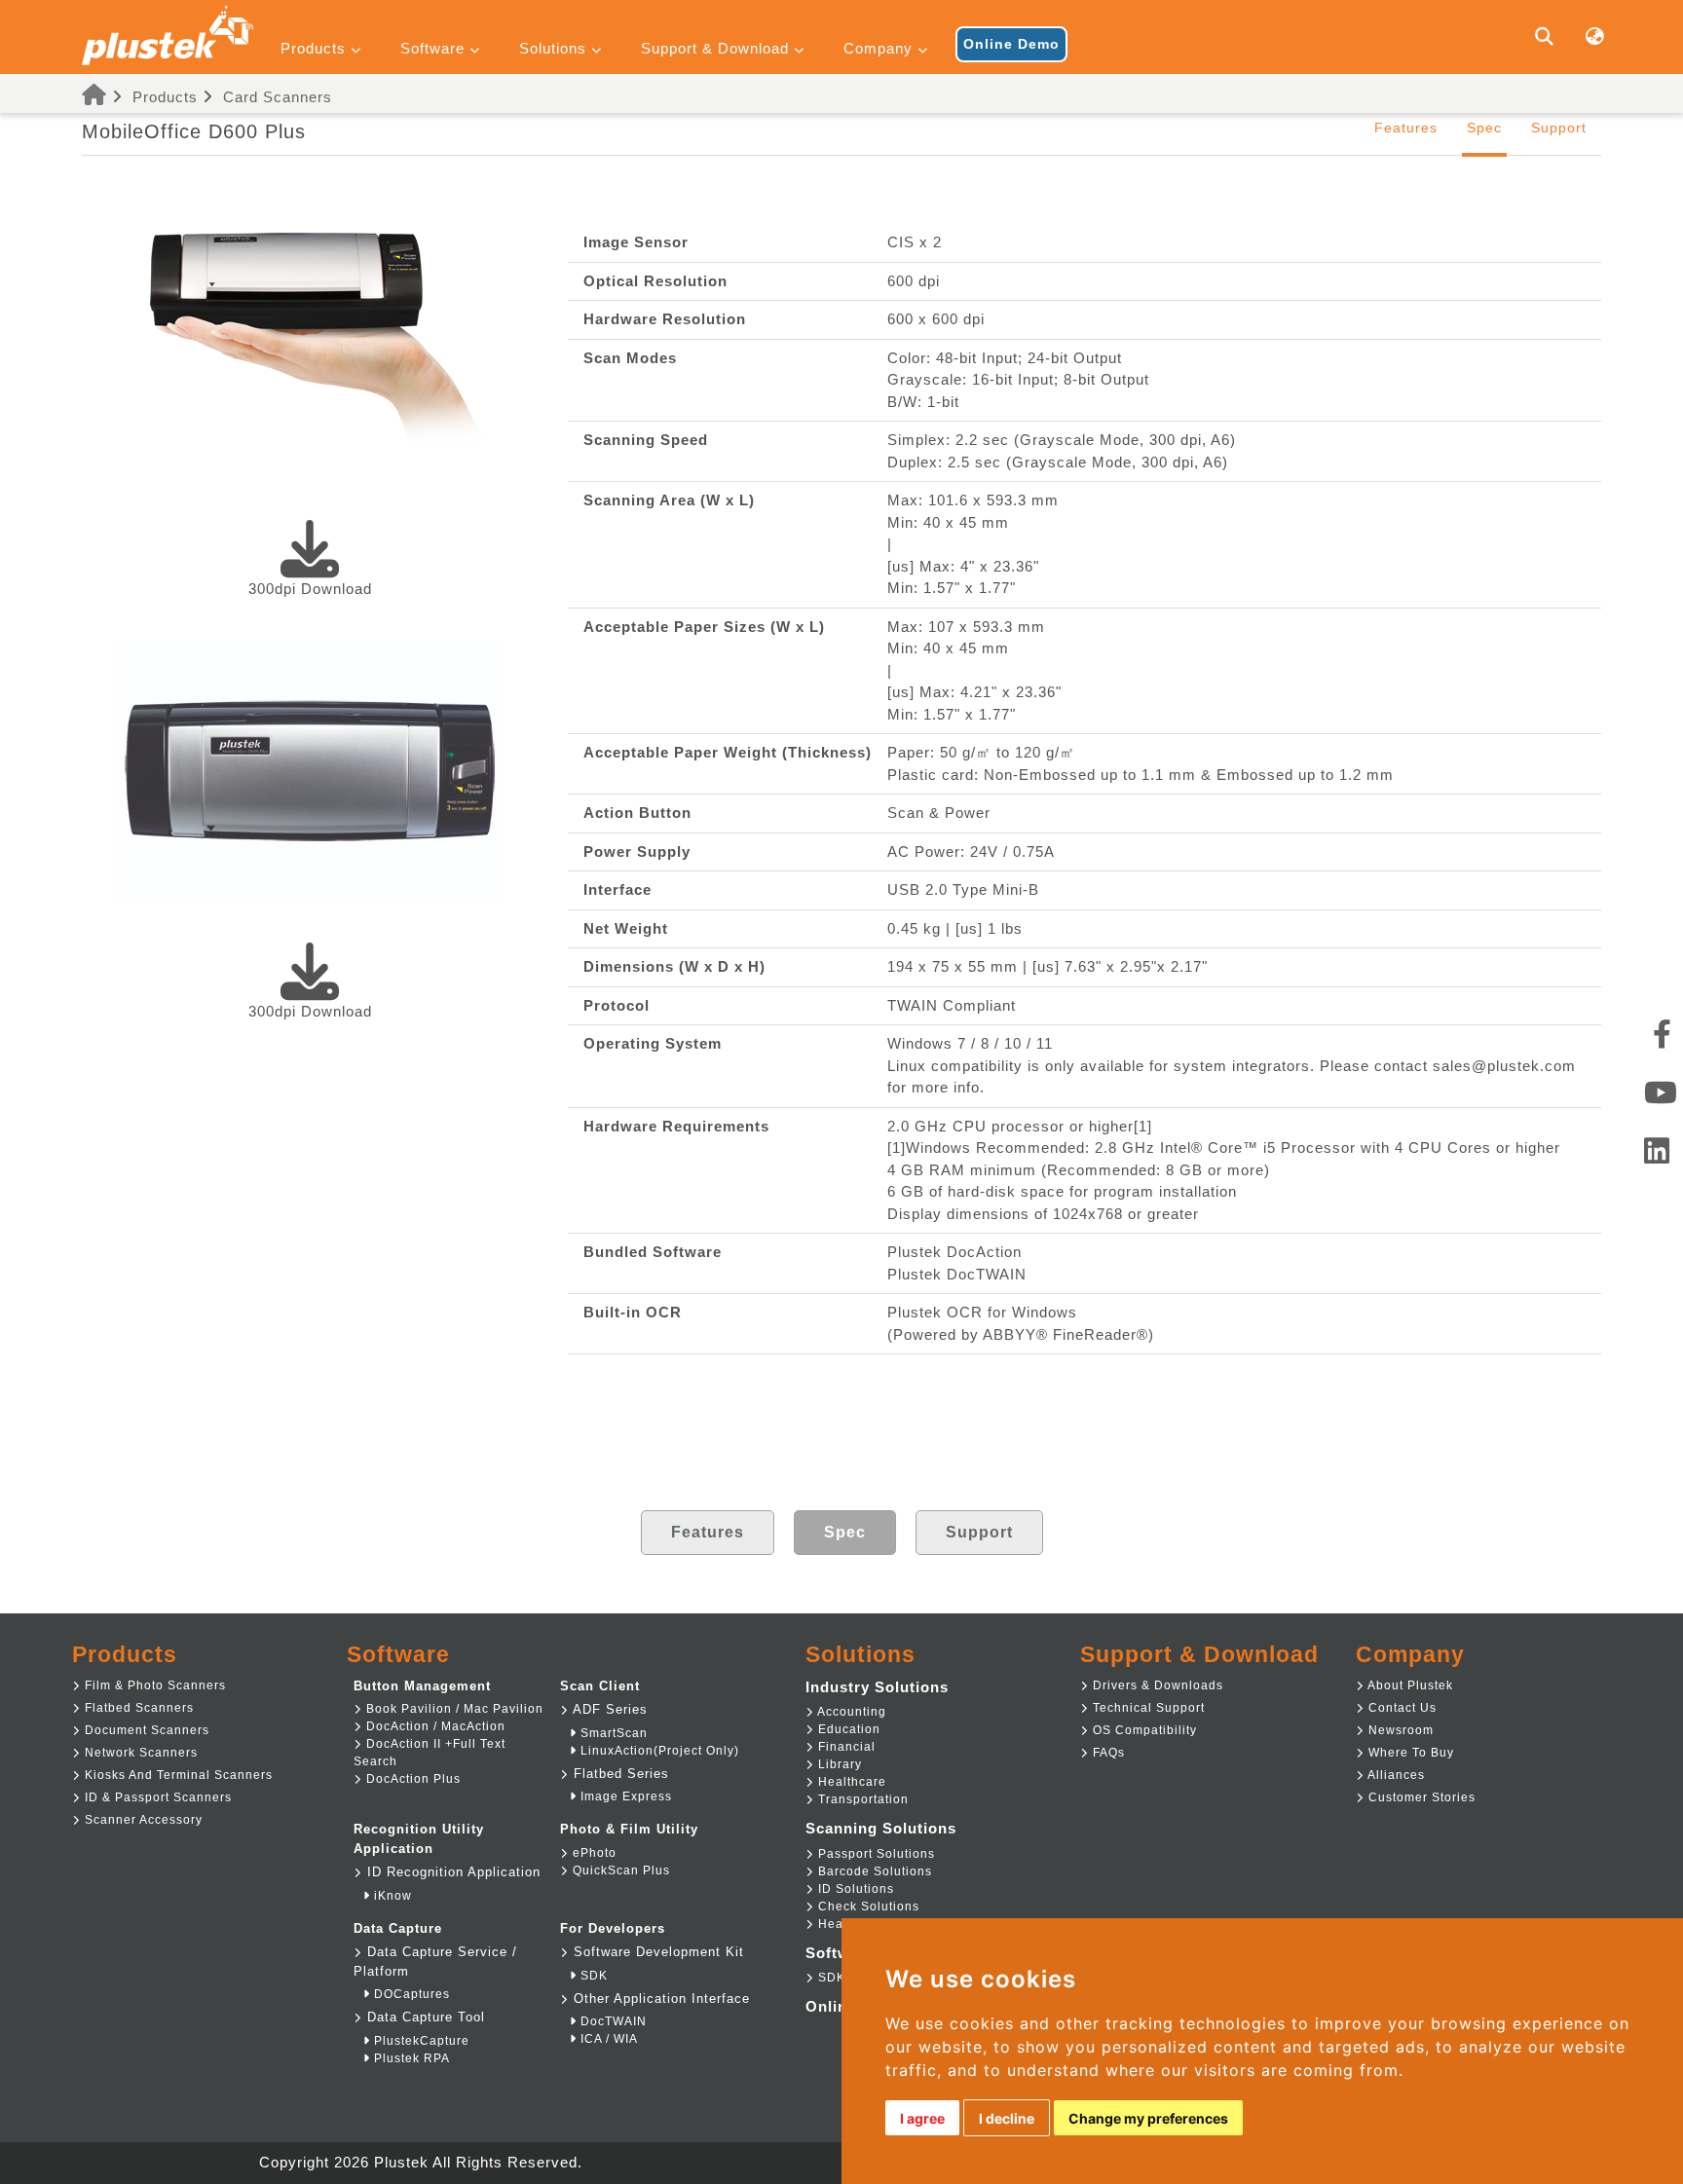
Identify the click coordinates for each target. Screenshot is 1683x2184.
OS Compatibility (1143, 1730)
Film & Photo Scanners (153, 1685)
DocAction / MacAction (434, 1726)
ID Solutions (854, 1889)
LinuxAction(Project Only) (658, 1751)
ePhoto (593, 1853)
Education (847, 1729)
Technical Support (1147, 1708)
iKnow (391, 1896)
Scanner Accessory (142, 1820)
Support (1559, 128)
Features (1406, 128)
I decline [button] (1007, 2118)
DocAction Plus (411, 1779)
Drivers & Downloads (1156, 1685)
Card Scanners (278, 97)
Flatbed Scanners (137, 1708)
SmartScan (612, 1733)
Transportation (861, 1799)
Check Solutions (867, 1906)
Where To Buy (1409, 1753)
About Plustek (1409, 1685)
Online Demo (1011, 44)
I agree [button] (922, 2118)
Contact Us (1401, 1708)
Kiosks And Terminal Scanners (177, 1775)
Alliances (1395, 1775)
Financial (845, 1747)
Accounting (850, 1712)
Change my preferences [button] (1148, 2118)
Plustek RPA (410, 2058)
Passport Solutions (875, 1854)
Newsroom (1399, 1730)
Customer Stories (1420, 1797)
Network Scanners (139, 1753)
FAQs (1107, 1753)
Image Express (624, 1796)
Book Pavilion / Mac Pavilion (453, 1709)
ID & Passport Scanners (156, 1797)
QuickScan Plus (619, 1870)
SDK (592, 1976)
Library (838, 1764)
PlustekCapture (420, 2041)
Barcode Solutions (873, 1871)
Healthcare (850, 1782)
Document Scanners (145, 1730)
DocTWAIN (612, 2021)
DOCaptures (410, 1994)
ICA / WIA (607, 2039)
